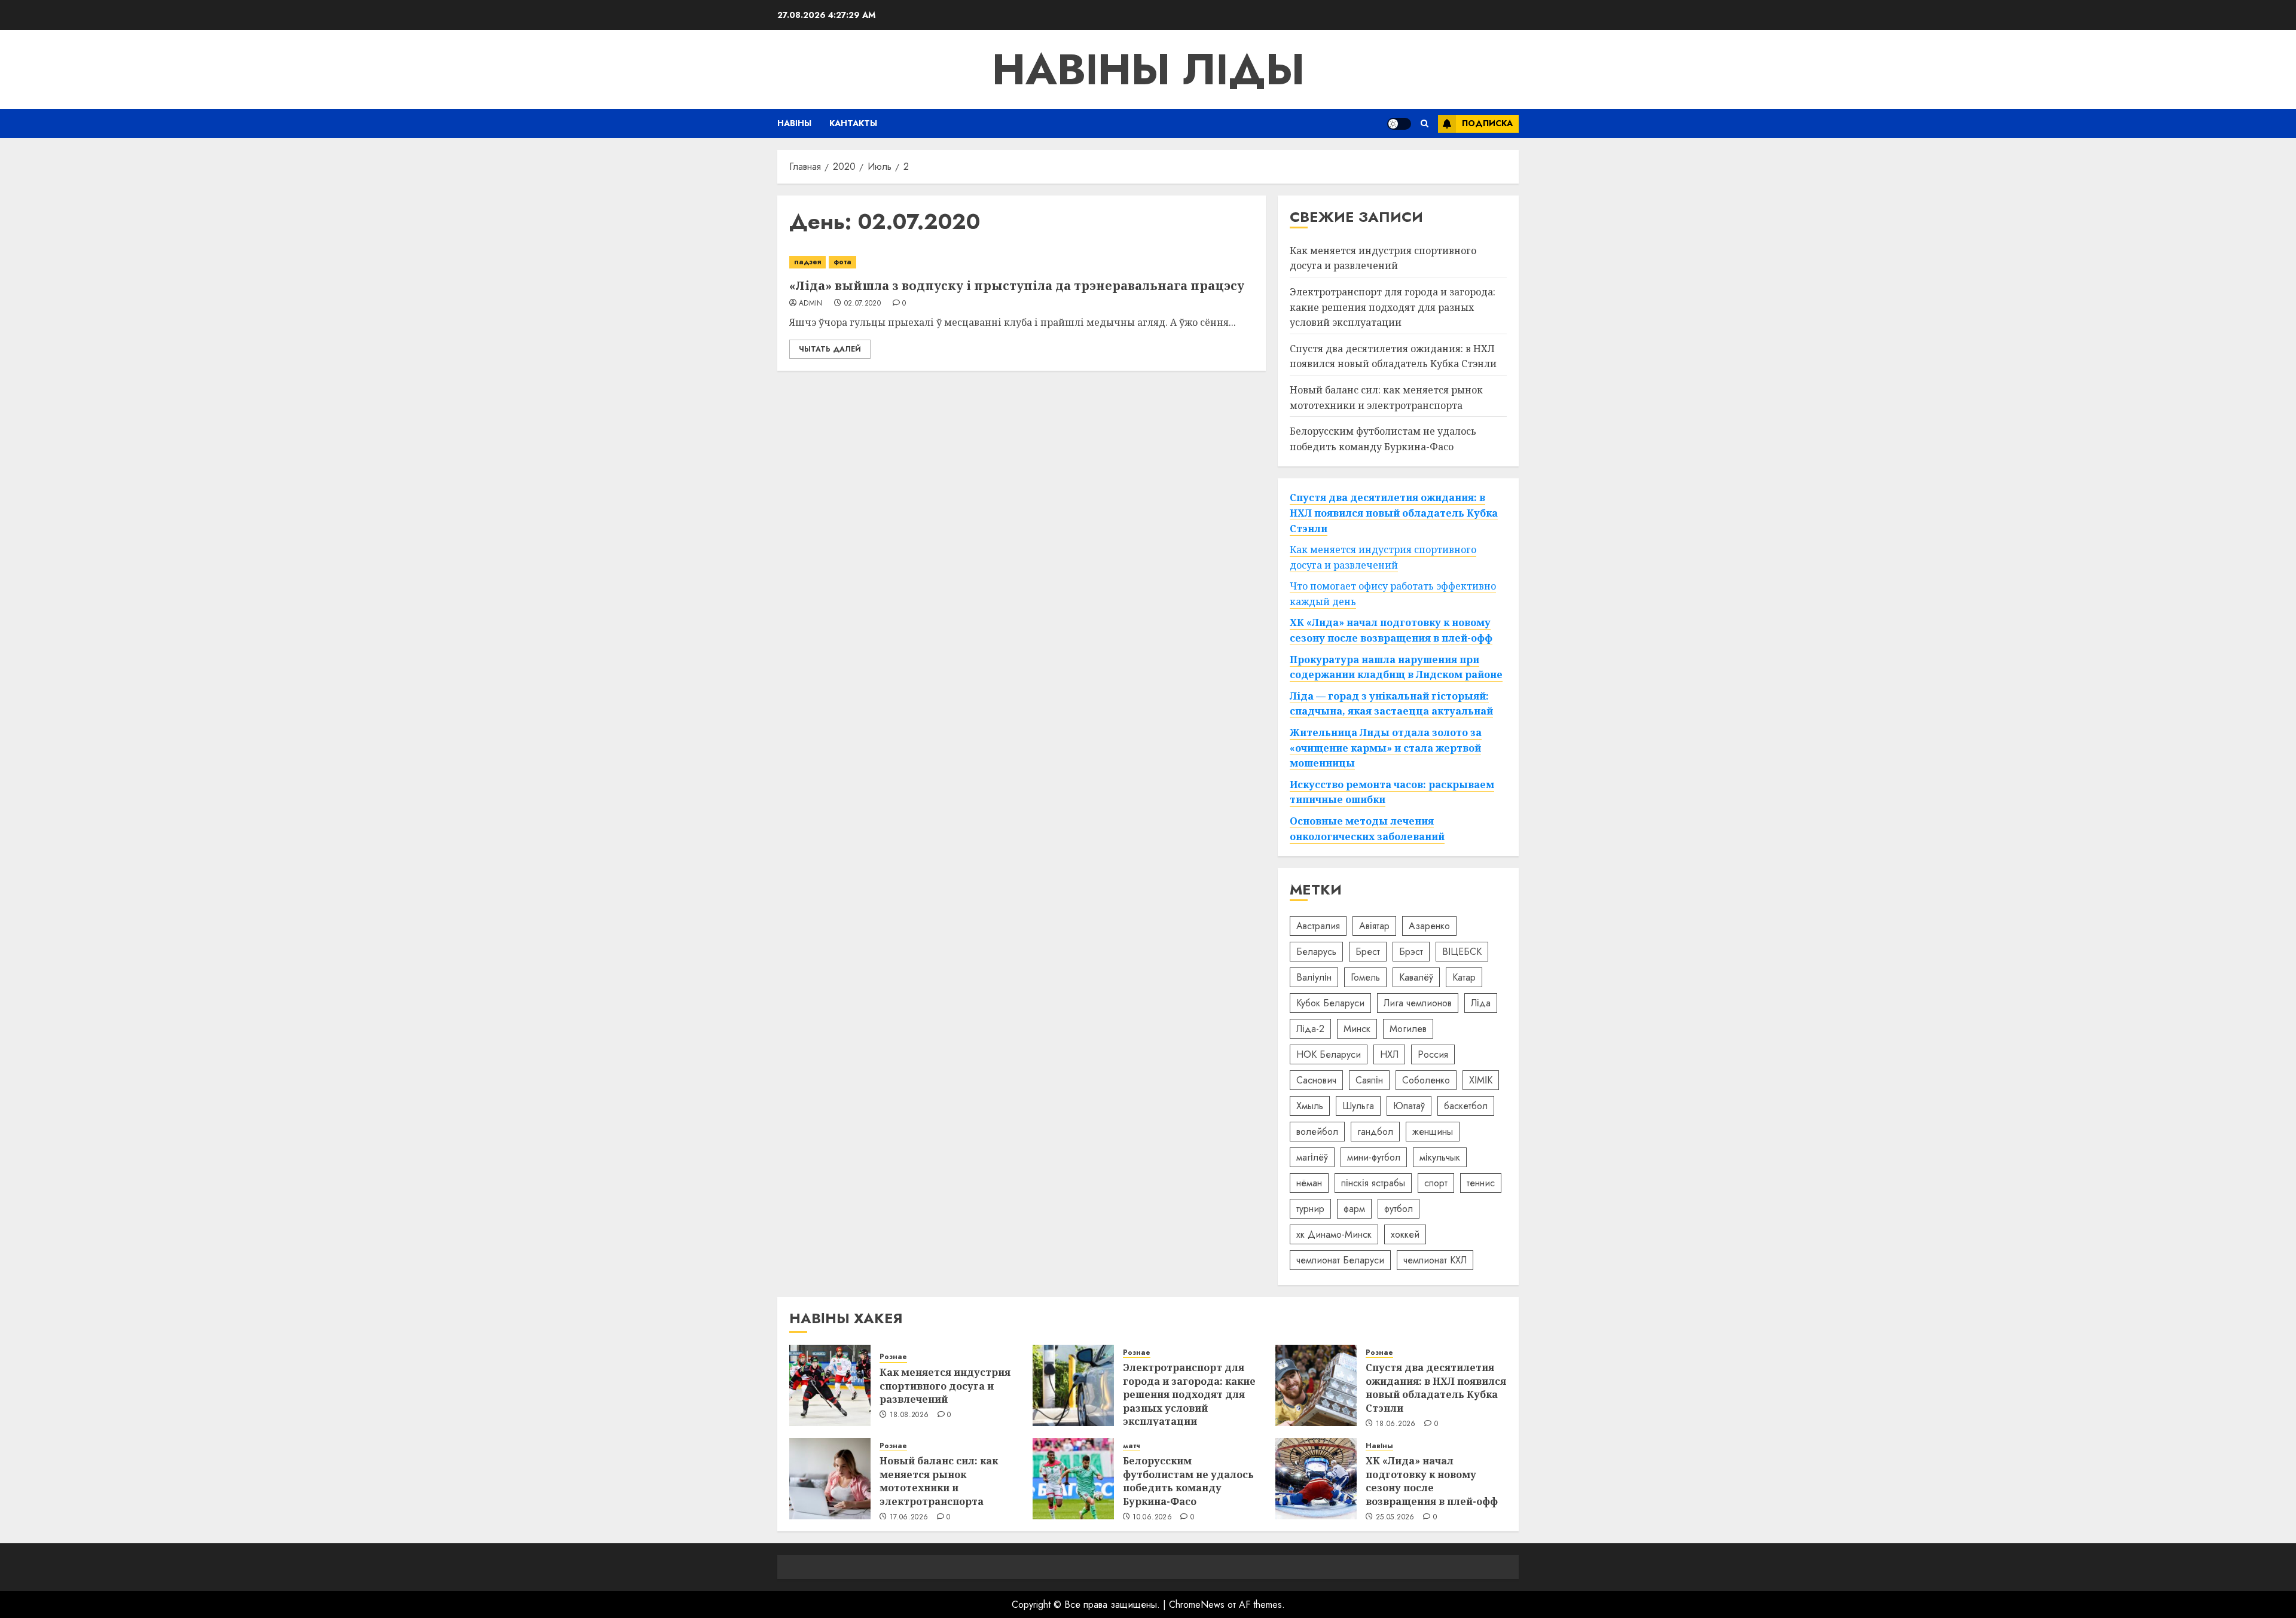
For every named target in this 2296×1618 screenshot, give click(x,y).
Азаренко (1429, 926)
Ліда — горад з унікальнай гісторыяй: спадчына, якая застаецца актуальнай (1391, 704)
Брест (1368, 952)
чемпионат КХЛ (1435, 1260)
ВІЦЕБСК (1462, 952)
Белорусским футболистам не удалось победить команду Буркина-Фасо (1188, 1481)
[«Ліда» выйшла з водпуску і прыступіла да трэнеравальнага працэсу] (1022, 262)
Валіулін (1314, 977)
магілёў (1312, 1157)
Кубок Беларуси (1330, 1003)
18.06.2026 (1396, 1424)
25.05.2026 (1395, 1518)
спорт (1436, 1183)
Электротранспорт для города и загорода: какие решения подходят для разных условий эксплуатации (1393, 307)
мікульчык (1440, 1157)
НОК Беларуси (1329, 1054)
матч (1132, 1446)
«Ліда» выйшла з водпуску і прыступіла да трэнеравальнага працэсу (1017, 286)
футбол (1399, 1209)
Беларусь (1316, 952)
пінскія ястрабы (1373, 1183)
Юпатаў (1409, 1106)
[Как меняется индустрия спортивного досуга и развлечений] (830, 1385)
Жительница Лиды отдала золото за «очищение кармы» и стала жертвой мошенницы (1386, 748)
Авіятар (1374, 926)
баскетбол (1466, 1106)
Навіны (794, 123)
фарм (1354, 1209)
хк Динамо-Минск (1334, 1234)
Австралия (1318, 926)
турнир (1310, 1209)
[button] (1425, 123)
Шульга (1358, 1106)
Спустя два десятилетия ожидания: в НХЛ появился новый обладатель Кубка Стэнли (1393, 356)
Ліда (1481, 1003)
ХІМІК (1481, 1080)
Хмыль (1310, 1106)
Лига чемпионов (1418, 1003)
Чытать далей (830, 349)
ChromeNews (1197, 1605)
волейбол (1317, 1132)
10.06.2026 (1152, 1518)
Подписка (1487, 123)
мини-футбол (1374, 1157)
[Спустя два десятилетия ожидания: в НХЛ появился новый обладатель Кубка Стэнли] (1316, 1385)
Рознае (893, 1357)
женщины (1433, 1132)
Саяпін (1369, 1080)
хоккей (1405, 1234)
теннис (1481, 1183)
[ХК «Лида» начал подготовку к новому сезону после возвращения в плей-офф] (1316, 1479)
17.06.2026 (909, 1518)
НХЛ (1389, 1054)
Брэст (1411, 952)
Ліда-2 (1310, 1029)
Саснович (1316, 1080)
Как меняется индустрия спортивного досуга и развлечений (1383, 258)
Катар (1464, 977)
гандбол (1375, 1132)
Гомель (1365, 977)
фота (842, 262)
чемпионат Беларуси (1340, 1260)
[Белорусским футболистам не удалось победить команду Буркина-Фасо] (1073, 1479)
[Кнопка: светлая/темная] (1399, 124)
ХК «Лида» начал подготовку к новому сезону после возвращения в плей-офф (1432, 1481)
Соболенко (1426, 1080)
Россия (1433, 1054)
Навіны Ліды (1148, 69)
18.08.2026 (909, 1415)
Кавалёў (1416, 977)
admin (811, 304)
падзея (807, 262)
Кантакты (853, 123)
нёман (1309, 1183)
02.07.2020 (863, 304)
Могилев (1408, 1029)
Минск (1357, 1029)
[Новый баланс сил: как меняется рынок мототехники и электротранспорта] (830, 1479)
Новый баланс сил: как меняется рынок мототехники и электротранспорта (939, 1481)
